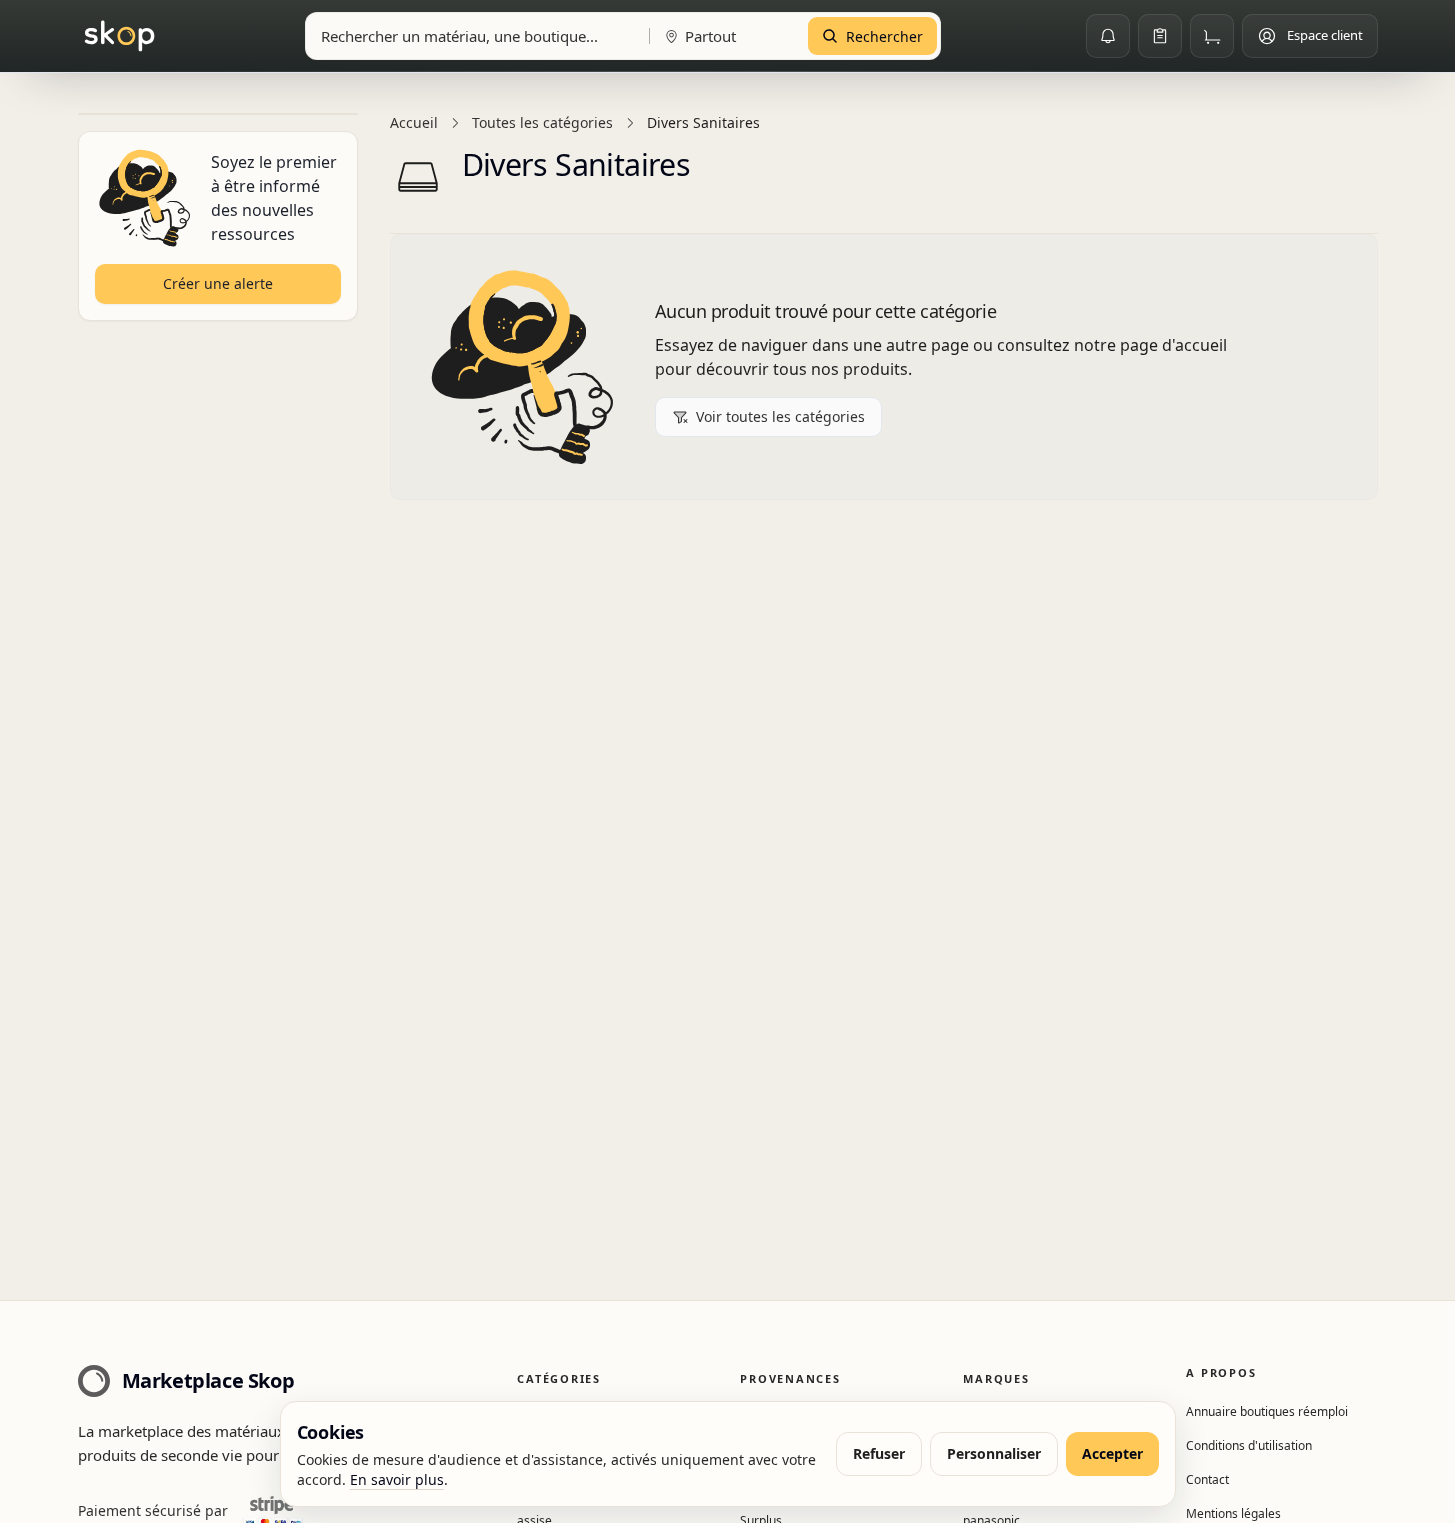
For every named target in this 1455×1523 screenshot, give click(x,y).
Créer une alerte (218, 283)
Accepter (1112, 1453)
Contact (1207, 1479)
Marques (996, 1378)
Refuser (879, 1453)
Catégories (559, 1378)
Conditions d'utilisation (1249, 1445)
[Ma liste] (1160, 36)
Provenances (790, 1378)
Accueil (414, 122)
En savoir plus (397, 1479)
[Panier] (1212, 36)
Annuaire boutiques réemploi (1267, 1411)
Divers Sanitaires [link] (703, 122)
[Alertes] (1108, 36)
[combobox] (473, 36)
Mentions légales (1233, 1513)
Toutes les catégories (542, 122)
